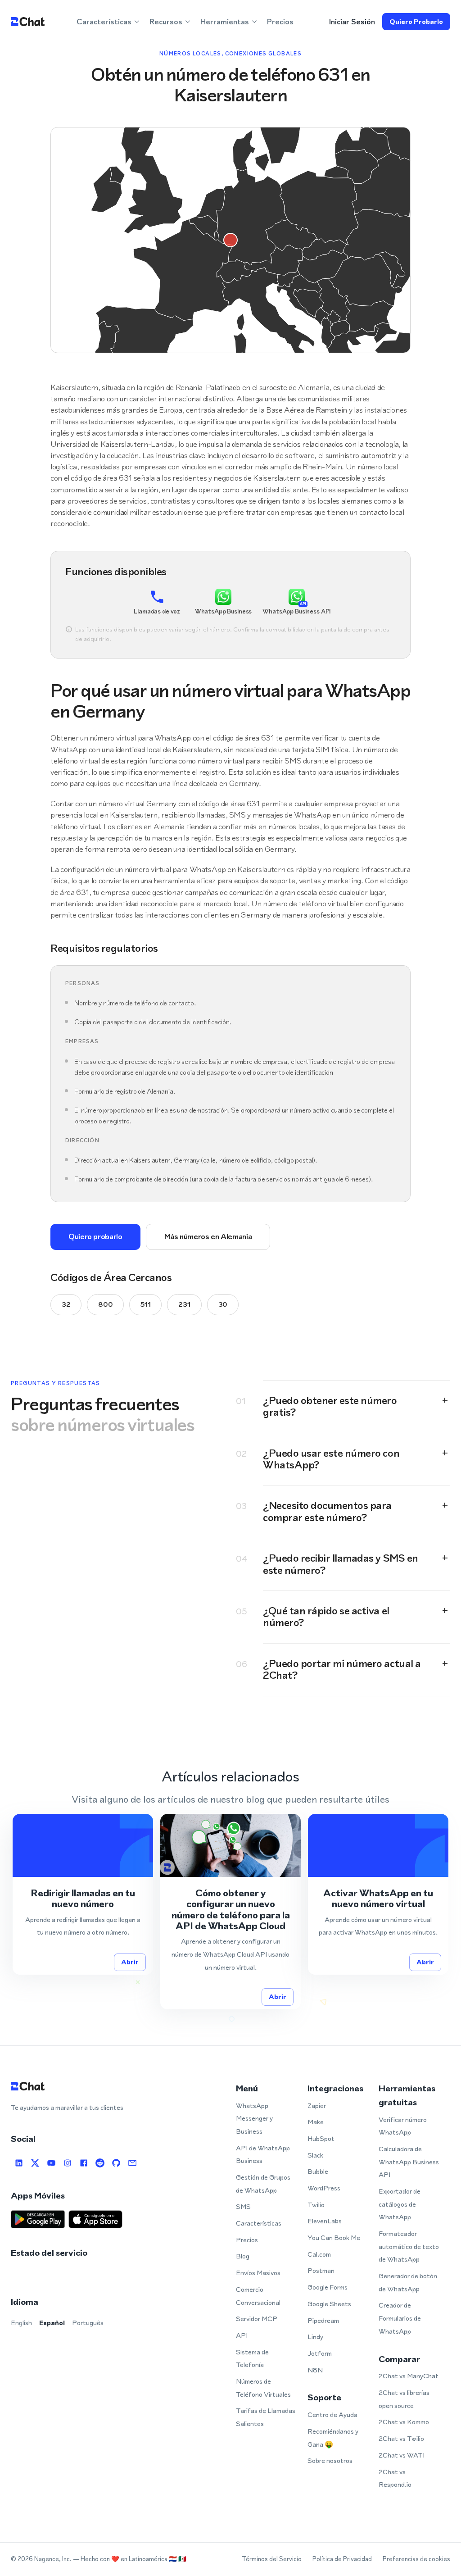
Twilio (316, 2205)
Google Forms (328, 2287)
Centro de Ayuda (332, 2415)
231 (184, 1304)
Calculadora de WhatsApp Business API (409, 2162)
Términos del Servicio (272, 2559)
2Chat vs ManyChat (409, 2376)
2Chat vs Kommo (404, 2422)
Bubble (318, 2171)
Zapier (317, 2106)
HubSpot (321, 2138)
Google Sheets (329, 2304)
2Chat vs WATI (402, 2455)
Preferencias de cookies (416, 2559)
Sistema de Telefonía (252, 2358)
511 (145, 1304)
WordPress (324, 2188)
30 (223, 1304)
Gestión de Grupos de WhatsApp (263, 2184)
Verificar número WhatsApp (403, 2126)
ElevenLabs (325, 2221)
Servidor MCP (257, 2319)
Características (259, 2223)
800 (105, 1304)
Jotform (320, 2353)
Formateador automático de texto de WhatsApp (409, 2246)
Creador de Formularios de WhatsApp (400, 2318)
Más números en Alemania (208, 1236)
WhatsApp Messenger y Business (254, 2118)
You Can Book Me (334, 2238)
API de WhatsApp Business (263, 2154)
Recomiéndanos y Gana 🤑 (333, 2438)
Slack (315, 2155)
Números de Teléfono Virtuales (263, 2388)
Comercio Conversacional (258, 2296)
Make (316, 2122)
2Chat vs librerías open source (404, 2399)
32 (66, 1304)
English (21, 2323)
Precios (280, 22)
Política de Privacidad (342, 2559)
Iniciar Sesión (352, 22)
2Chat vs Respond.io (395, 2478)
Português (88, 2323)
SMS (243, 2206)
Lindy (315, 2337)
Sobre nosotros (330, 2460)
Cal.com (319, 2254)
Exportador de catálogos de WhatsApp (400, 2204)
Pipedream (323, 2320)
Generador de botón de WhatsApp (408, 2282)
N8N (315, 2370)
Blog (243, 2256)
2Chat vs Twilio (401, 2438)
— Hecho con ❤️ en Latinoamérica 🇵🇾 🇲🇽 (130, 2559)
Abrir (130, 1962)
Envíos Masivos (258, 2273)
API (242, 2335)
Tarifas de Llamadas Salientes (266, 2417)
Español (52, 2323)
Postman (321, 2270)
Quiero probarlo (416, 21)
